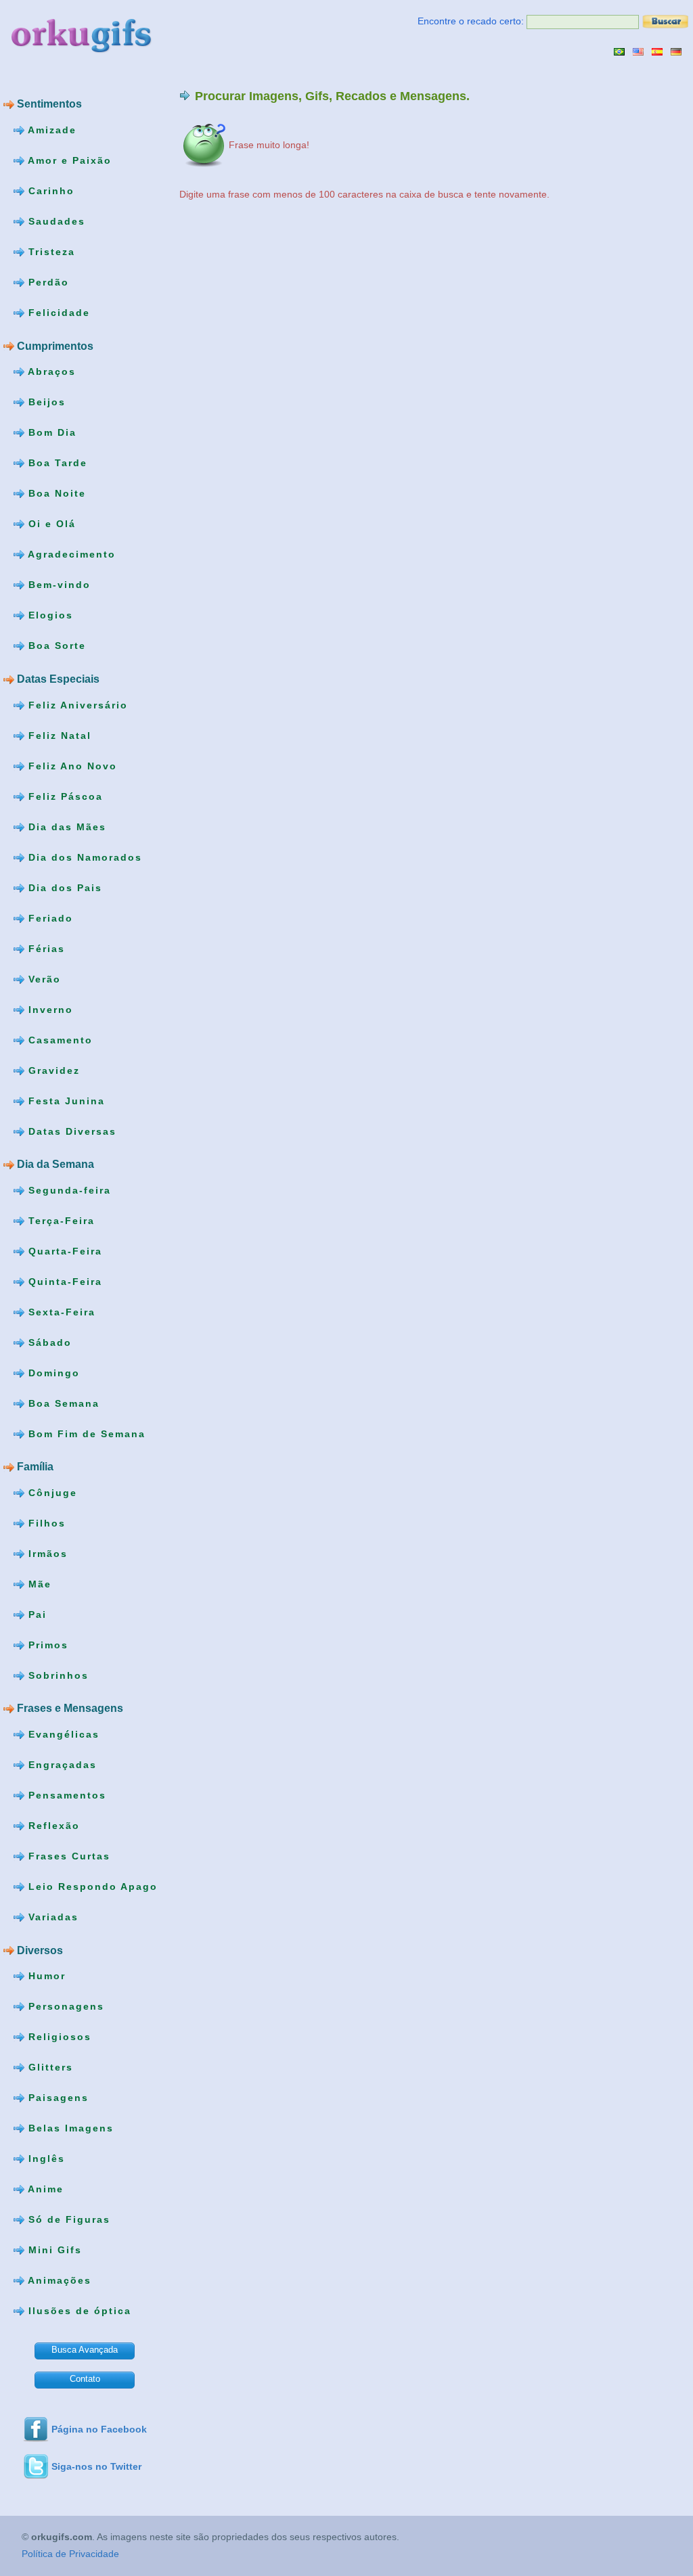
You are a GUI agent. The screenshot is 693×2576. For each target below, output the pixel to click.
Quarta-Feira (63, 1250)
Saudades (55, 221)
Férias (45, 948)
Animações (58, 2280)
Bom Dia (50, 432)
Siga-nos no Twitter (96, 2466)
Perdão (47, 282)
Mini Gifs (53, 2250)
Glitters (49, 2067)
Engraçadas (61, 1765)
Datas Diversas (70, 1131)
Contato (85, 2379)
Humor (45, 1976)
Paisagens (57, 2098)
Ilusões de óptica (78, 2311)
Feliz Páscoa (64, 796)
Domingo (52, 1372)
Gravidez (52, 1070)
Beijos (45, 402)
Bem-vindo (58, 585)
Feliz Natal (58, 735)
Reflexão (52, 1826)
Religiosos (58, 2037)
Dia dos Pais (63, 887)
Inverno (49, 1009)
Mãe (38, 1584)
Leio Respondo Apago (91, 1886)
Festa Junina (65, 1100)
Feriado (49, 918)
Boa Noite (55, 493)
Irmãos (46, 1554)
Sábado (48, 1342)
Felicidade (57, 313)
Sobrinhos (57, 1675)
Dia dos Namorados (83, 857)
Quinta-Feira (63, 1281)
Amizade (50, 130)
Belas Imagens (69, 2128)
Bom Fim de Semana (85, 1433)
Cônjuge (51, 1493)
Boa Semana (62, 1403)
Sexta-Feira (60, 1311)
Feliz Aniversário (76, 704)
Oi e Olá (50, 524)
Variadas (51, 1917)
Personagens (64, 2006)
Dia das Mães (65, 826)
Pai (36, 1614)
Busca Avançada (85, 2350)
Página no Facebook (99, 2429)
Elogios (49, 615)
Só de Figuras (67, 2219)
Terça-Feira (60, 1220)
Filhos (45, 1523)
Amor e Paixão (68, 160)
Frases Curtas (67, 1856)
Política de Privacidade (70, 2554)
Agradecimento (70, 554)
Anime (44, 2189)
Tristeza (50, 252)
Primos (46, 1645)
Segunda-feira (68, 1190)
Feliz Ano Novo (71, 765)
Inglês (45, 2159)
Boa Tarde (56, 463)
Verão (43, 978)
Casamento (59, 1039)
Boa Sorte (55, 646)
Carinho (49, 191)
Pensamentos (65, 1795)
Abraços (50, 371)
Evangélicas (62, 1734)
